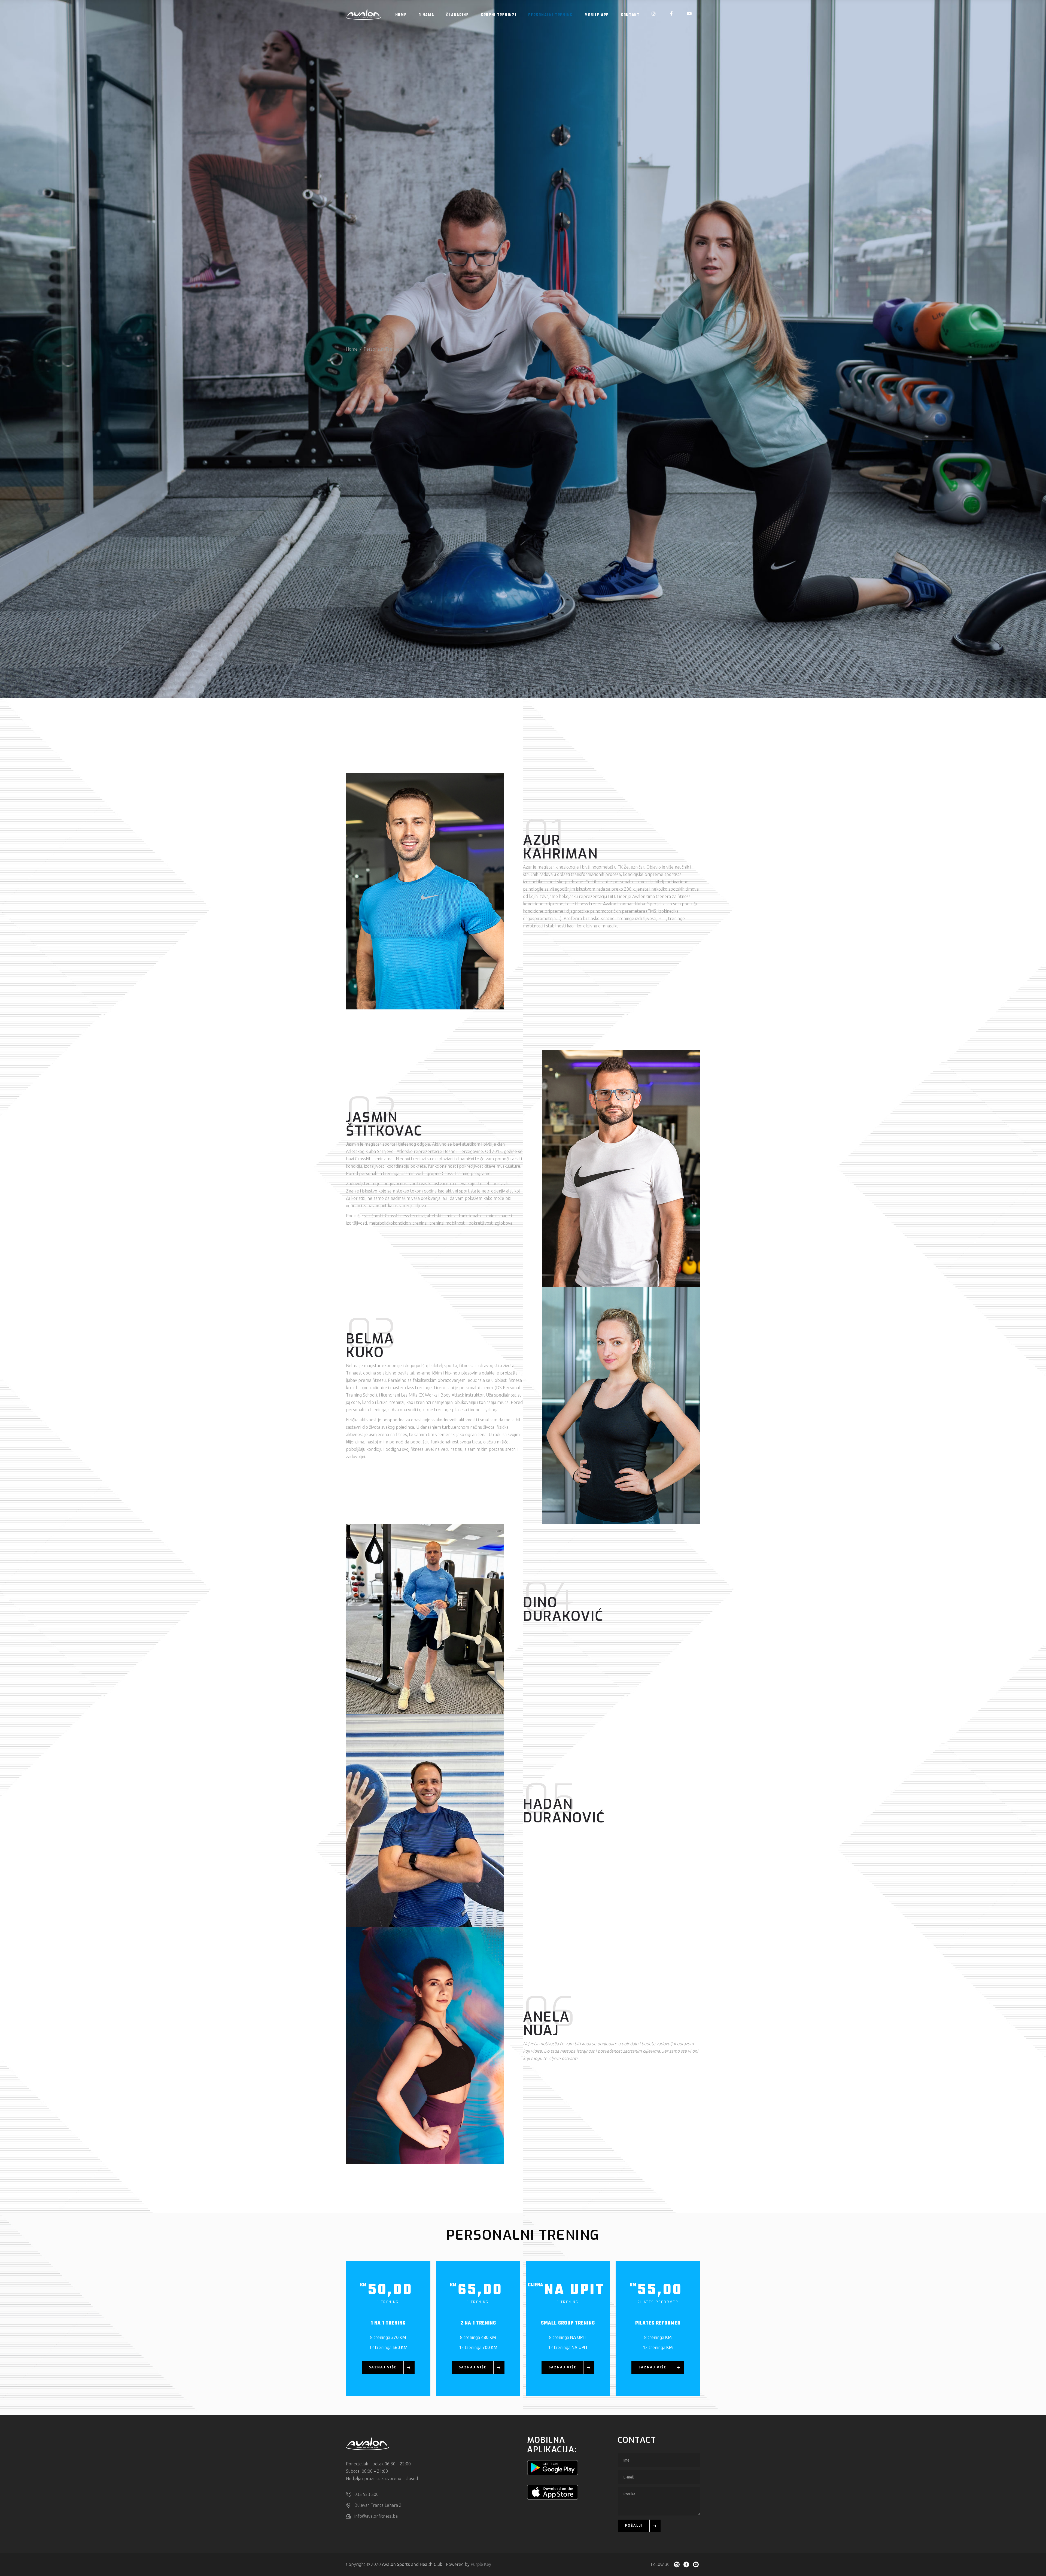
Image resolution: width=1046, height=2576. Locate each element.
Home (352, 349)
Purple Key (481, 2564)
